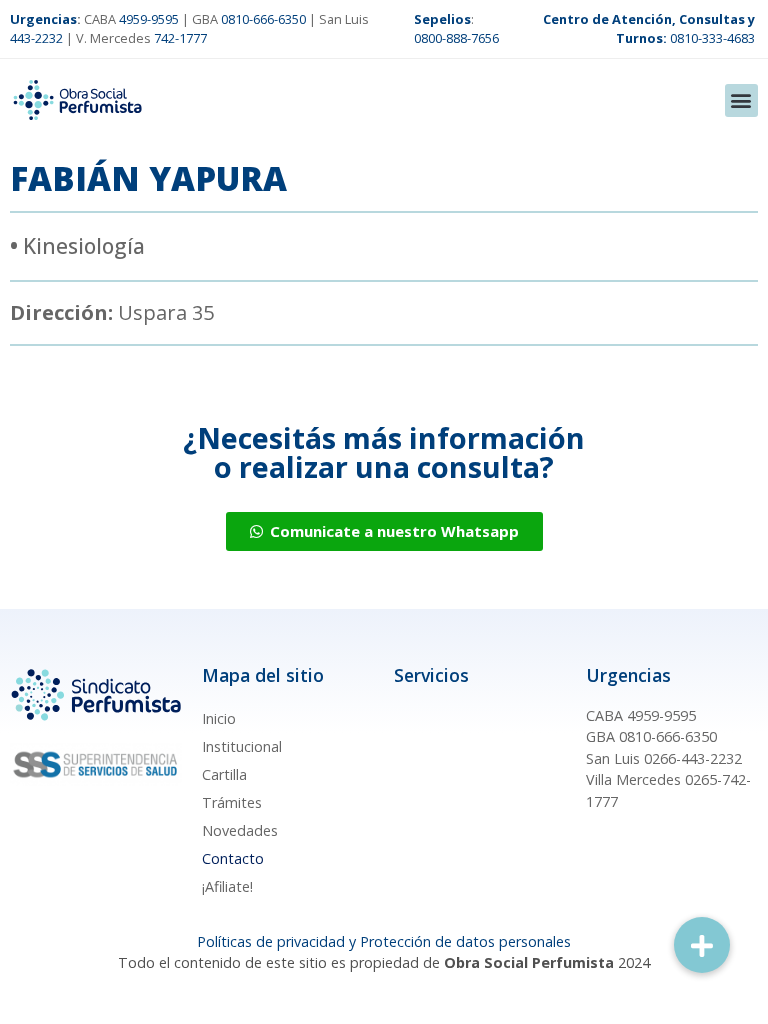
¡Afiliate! (227, 886)
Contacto (233, 858)
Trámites (232, 802)
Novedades (240, 830)
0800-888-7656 (456, 38)
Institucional (242, 746)
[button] (741, 100)
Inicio (219, 718)
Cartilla (224, 774)
